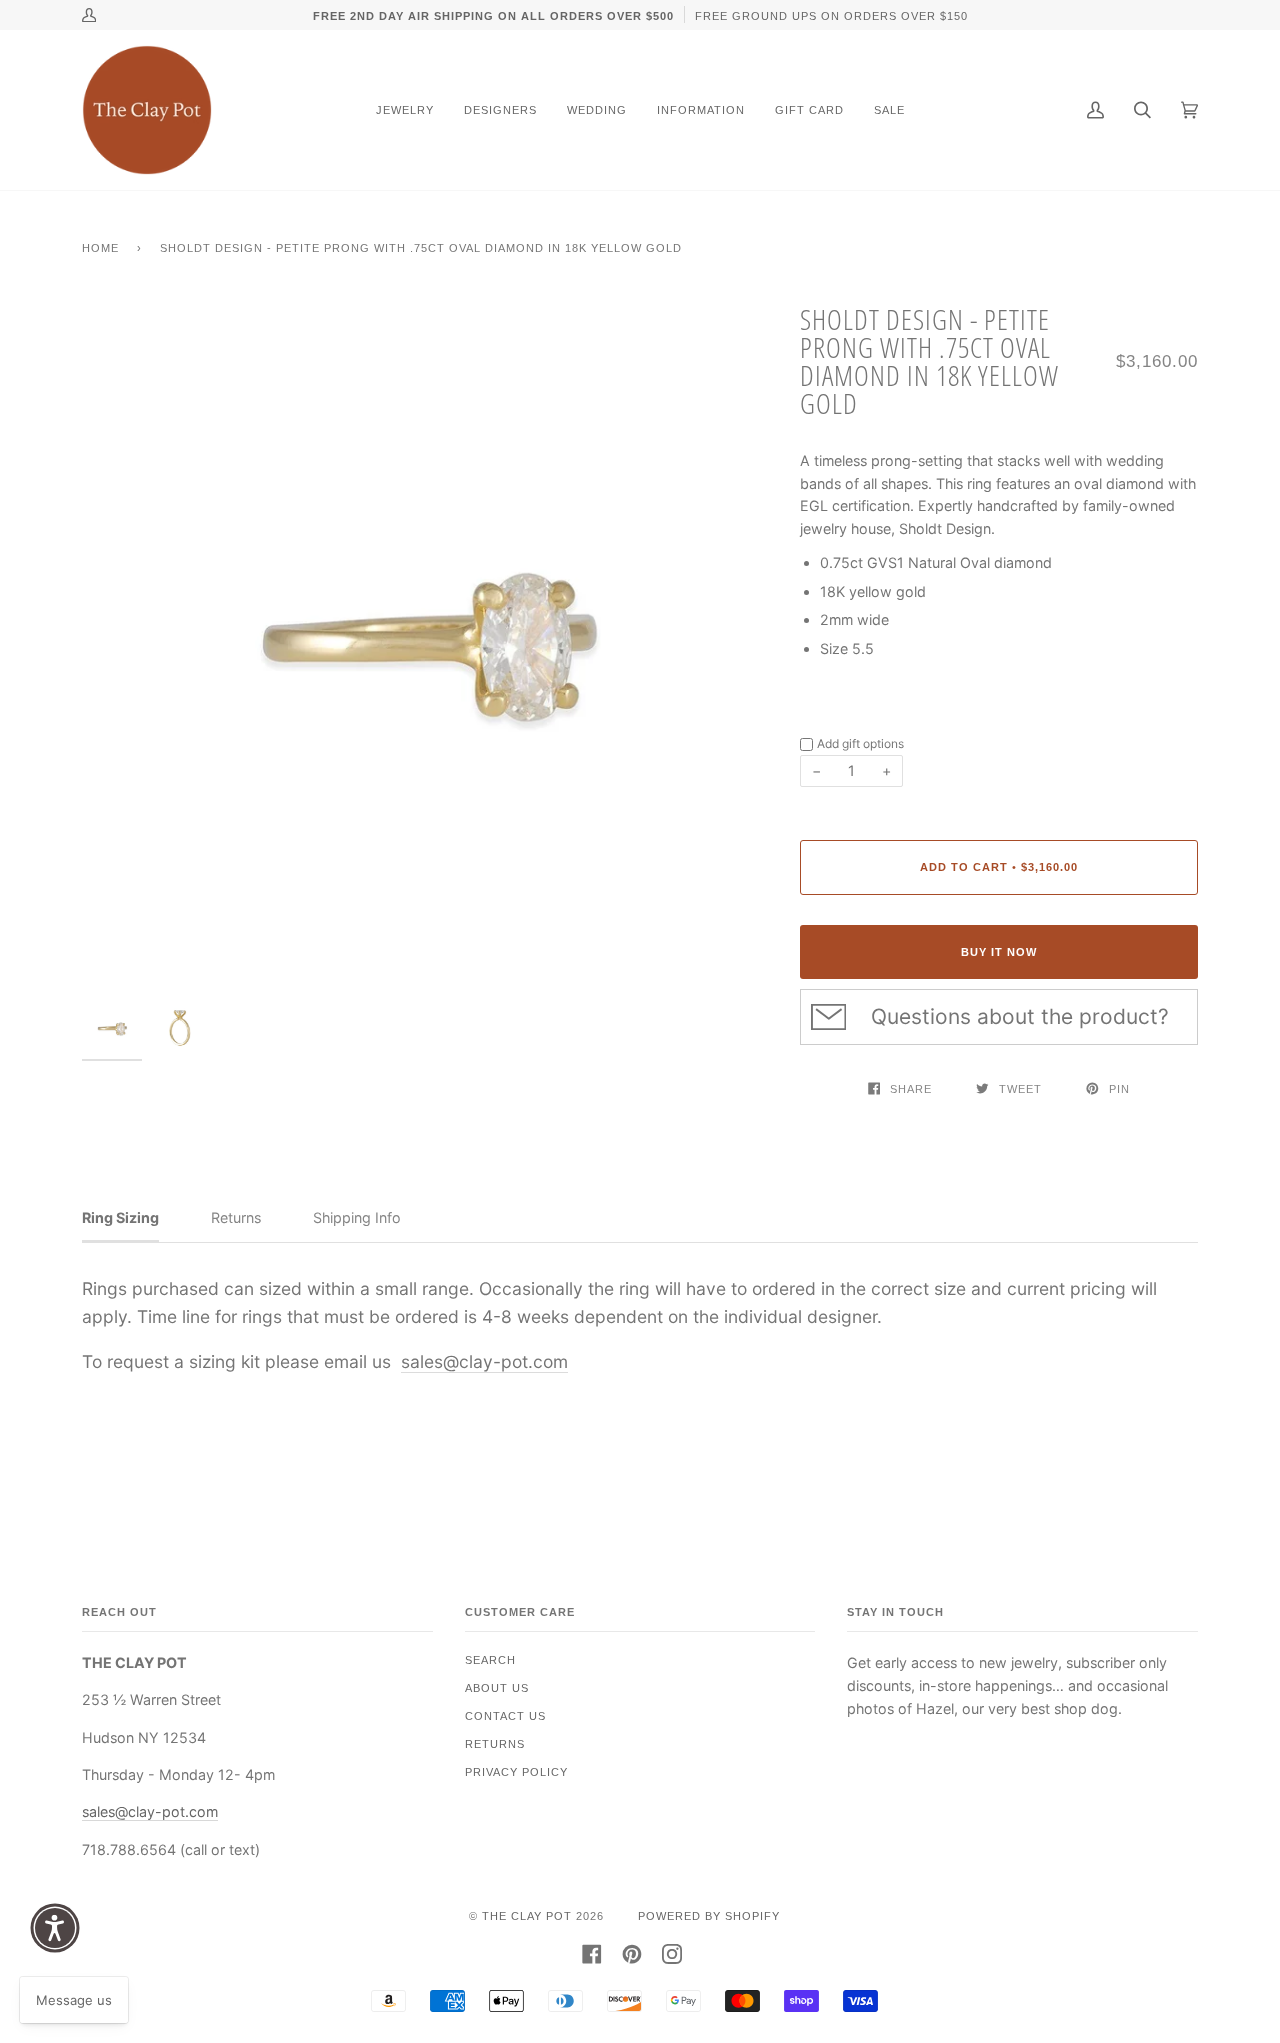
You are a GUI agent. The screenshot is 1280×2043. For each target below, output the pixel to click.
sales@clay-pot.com (484, 1361)
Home (100, 248)
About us (497, 1688)
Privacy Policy (516, 1772)
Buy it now (999, 952)
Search (490, 1660)
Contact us (505, 1716)
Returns (495, 1744)
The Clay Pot (527, 1916)
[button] (55, 1928)
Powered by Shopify (709, 1916)
